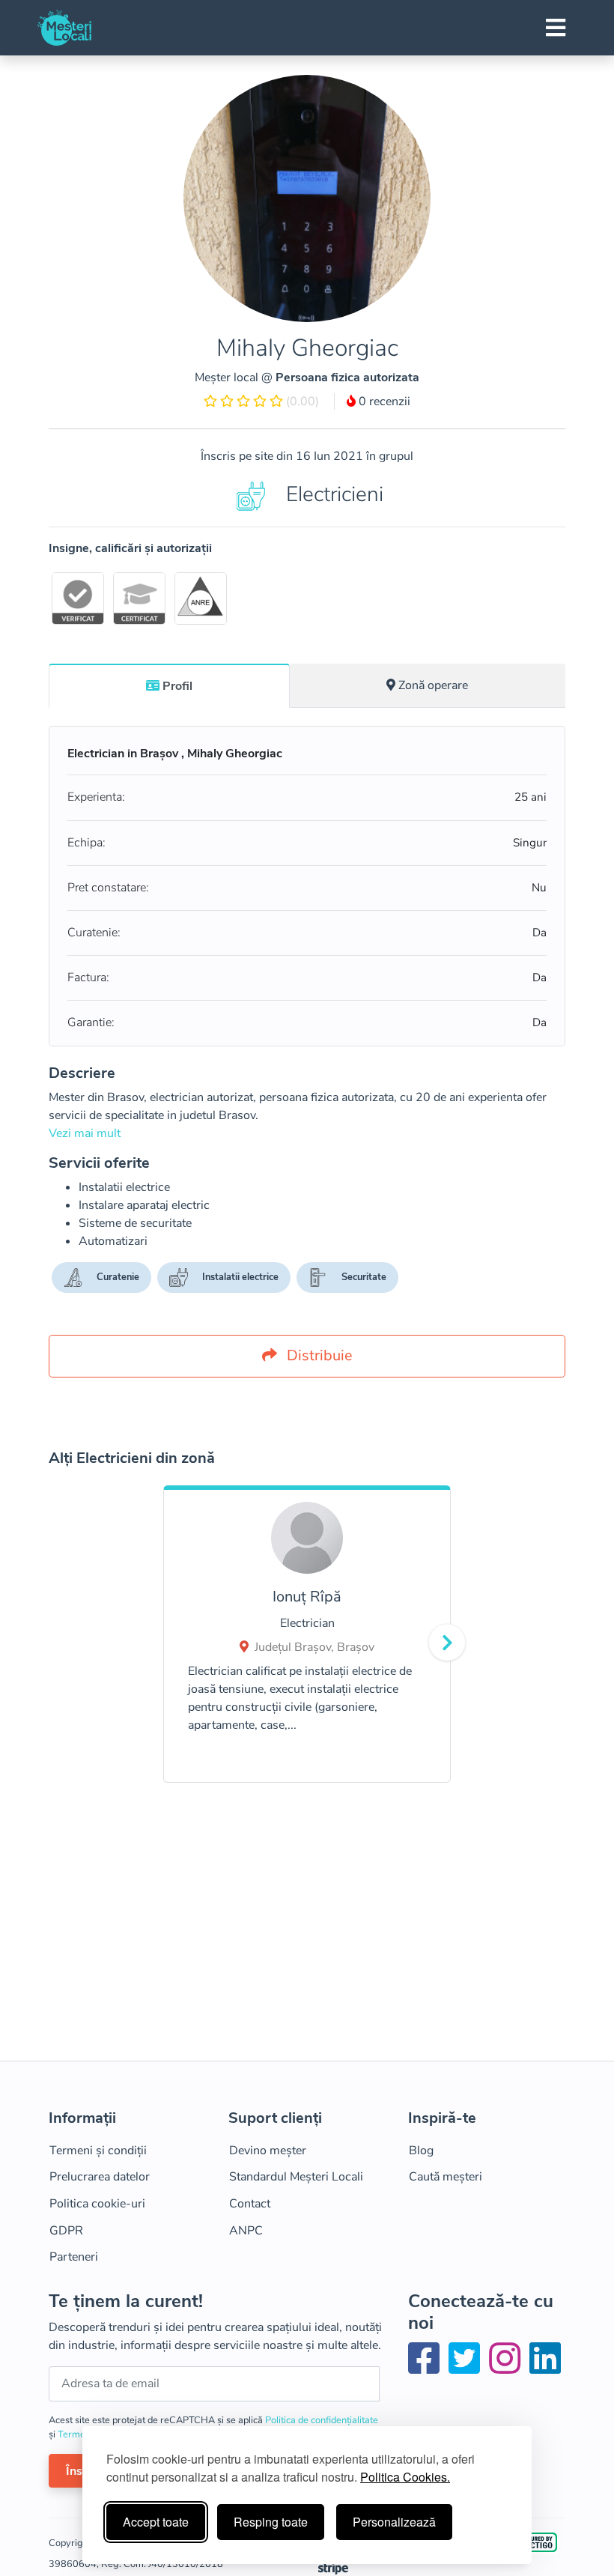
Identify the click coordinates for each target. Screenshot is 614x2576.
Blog (421, 2151)
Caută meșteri (446, 2177)
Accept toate (156, 2522)
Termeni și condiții (98, 2151)
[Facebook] (427, 2368)
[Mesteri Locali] (64, 28)
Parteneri (74, 2257)
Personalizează (394, 2522)
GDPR (66, 2231)
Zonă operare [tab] (433, 685)
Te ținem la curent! (126, 2301)
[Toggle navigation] (556, 28)
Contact (250, 2204)
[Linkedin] (545, 2368)
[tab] (169, 685)
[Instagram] (508, 2368)
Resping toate (271, 2522)
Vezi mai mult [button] (85, 1133)
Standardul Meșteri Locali (296, 2177)
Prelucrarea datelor (100, 2177)
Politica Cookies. (405, 2477)
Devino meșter (268, 2151)
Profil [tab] (177, 686)
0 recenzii (383, 401)
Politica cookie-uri (97, 2204)
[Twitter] (467, 2368)
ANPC (246, 2231)
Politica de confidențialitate (322, 2420)
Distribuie (318, 1355)
